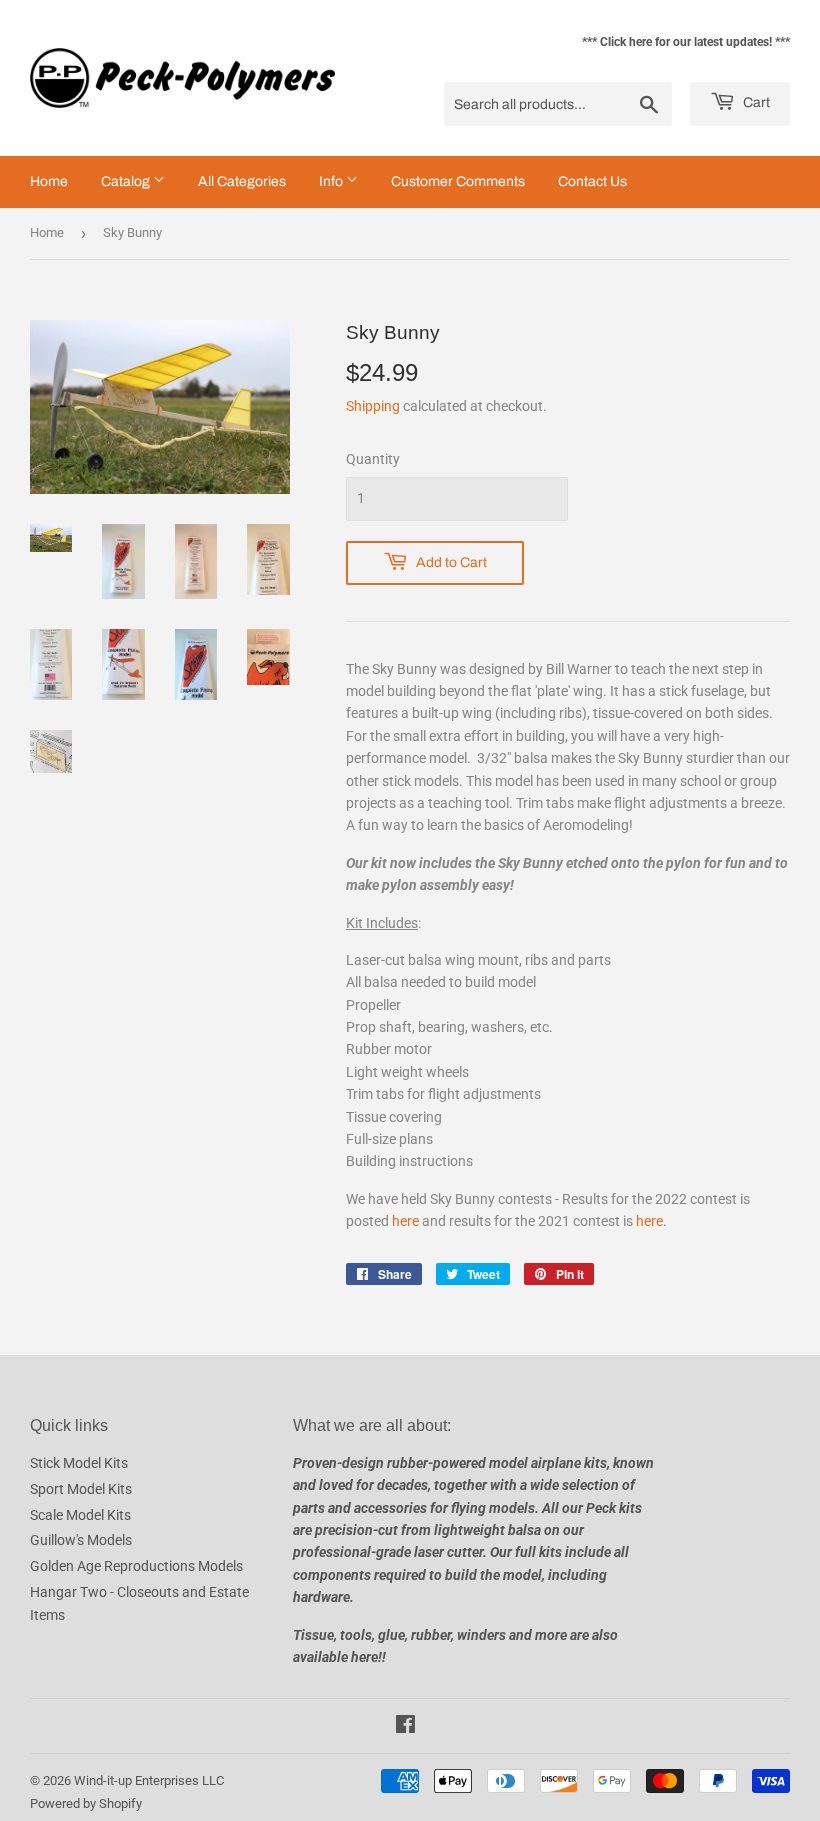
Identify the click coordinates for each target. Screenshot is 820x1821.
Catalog (127, 181)
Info (332, 181)
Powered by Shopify (86, 1803)
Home (49, 181)
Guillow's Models (81, 1540)
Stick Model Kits (79, 1463)
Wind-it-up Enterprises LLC (149, 1780)
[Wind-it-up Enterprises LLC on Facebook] (405, 1727)
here (405, 1221)
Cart (755, 102)
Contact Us (592, 181)
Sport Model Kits (81, 1489)
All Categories (242, 181)
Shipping (373, 406)
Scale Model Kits (80, 1515)
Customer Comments (458, 181)
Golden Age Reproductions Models (136, 1566)
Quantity (373, 459)
